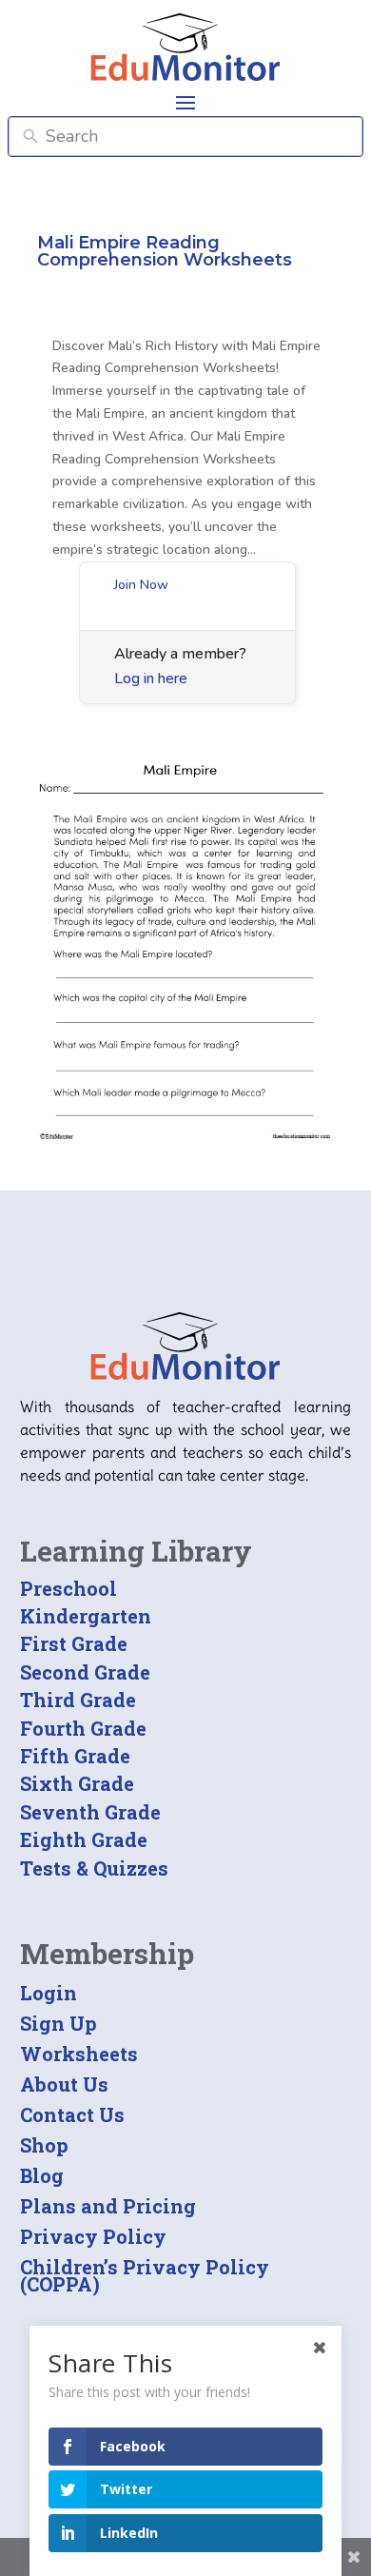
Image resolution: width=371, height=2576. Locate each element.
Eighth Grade (84, 1839)
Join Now (141, 585)
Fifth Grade (75, 1756)
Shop (44, 2145)
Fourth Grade (83, 1728)
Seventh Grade (90, 1812)
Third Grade (78, 1700)
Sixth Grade (77, 1783)
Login (49, 1993)
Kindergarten (86, 1616)
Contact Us (72, 2114)
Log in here (151, 678)
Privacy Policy (93, 2236)
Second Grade (85, 1672)
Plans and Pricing (108, 2206)
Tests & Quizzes (94, 1868)
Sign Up (59, 2023)
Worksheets (79, 2054)
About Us (64, 2084)
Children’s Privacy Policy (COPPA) (145, 2275)
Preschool (68, 1588)
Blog (42, 2175)
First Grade (74, 1643)
